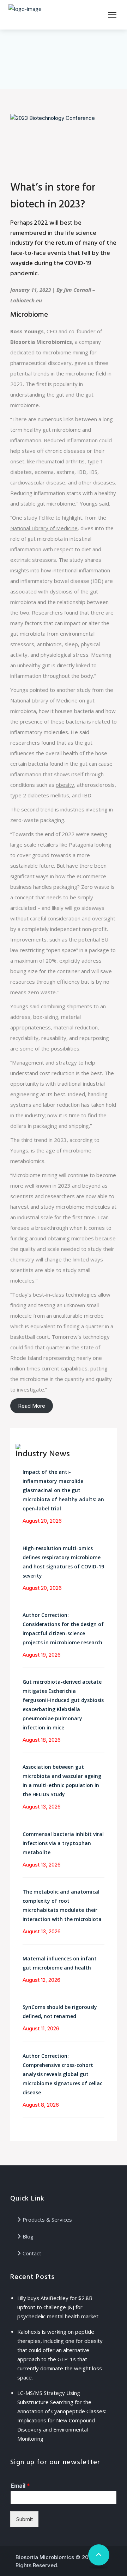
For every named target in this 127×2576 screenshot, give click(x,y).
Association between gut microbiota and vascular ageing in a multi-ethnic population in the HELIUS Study (62, 1781)
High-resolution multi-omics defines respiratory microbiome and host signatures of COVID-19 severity (63, 1562)
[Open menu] (112, 15)
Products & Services (47, 2220)
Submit (24, 2519)
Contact (32, 2253)
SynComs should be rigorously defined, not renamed (60, 2012)
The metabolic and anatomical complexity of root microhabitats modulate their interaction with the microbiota (62, 1905)
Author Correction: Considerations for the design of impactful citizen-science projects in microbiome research (63, 1629)
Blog (28, 2236)
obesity (65, 785)
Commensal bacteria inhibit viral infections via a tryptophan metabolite (63, 1843)
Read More (32, 1406)
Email (20, 2486)
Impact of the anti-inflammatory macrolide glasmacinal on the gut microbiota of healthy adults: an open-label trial (63, 1490)
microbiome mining (65, 352)
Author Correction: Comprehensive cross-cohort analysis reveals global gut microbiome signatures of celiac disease (62, 2074)
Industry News (43, 1454)
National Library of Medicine (44, 528)
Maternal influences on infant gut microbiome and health (60, 1963)
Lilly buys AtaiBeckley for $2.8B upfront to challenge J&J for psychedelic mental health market (58, 2307)
